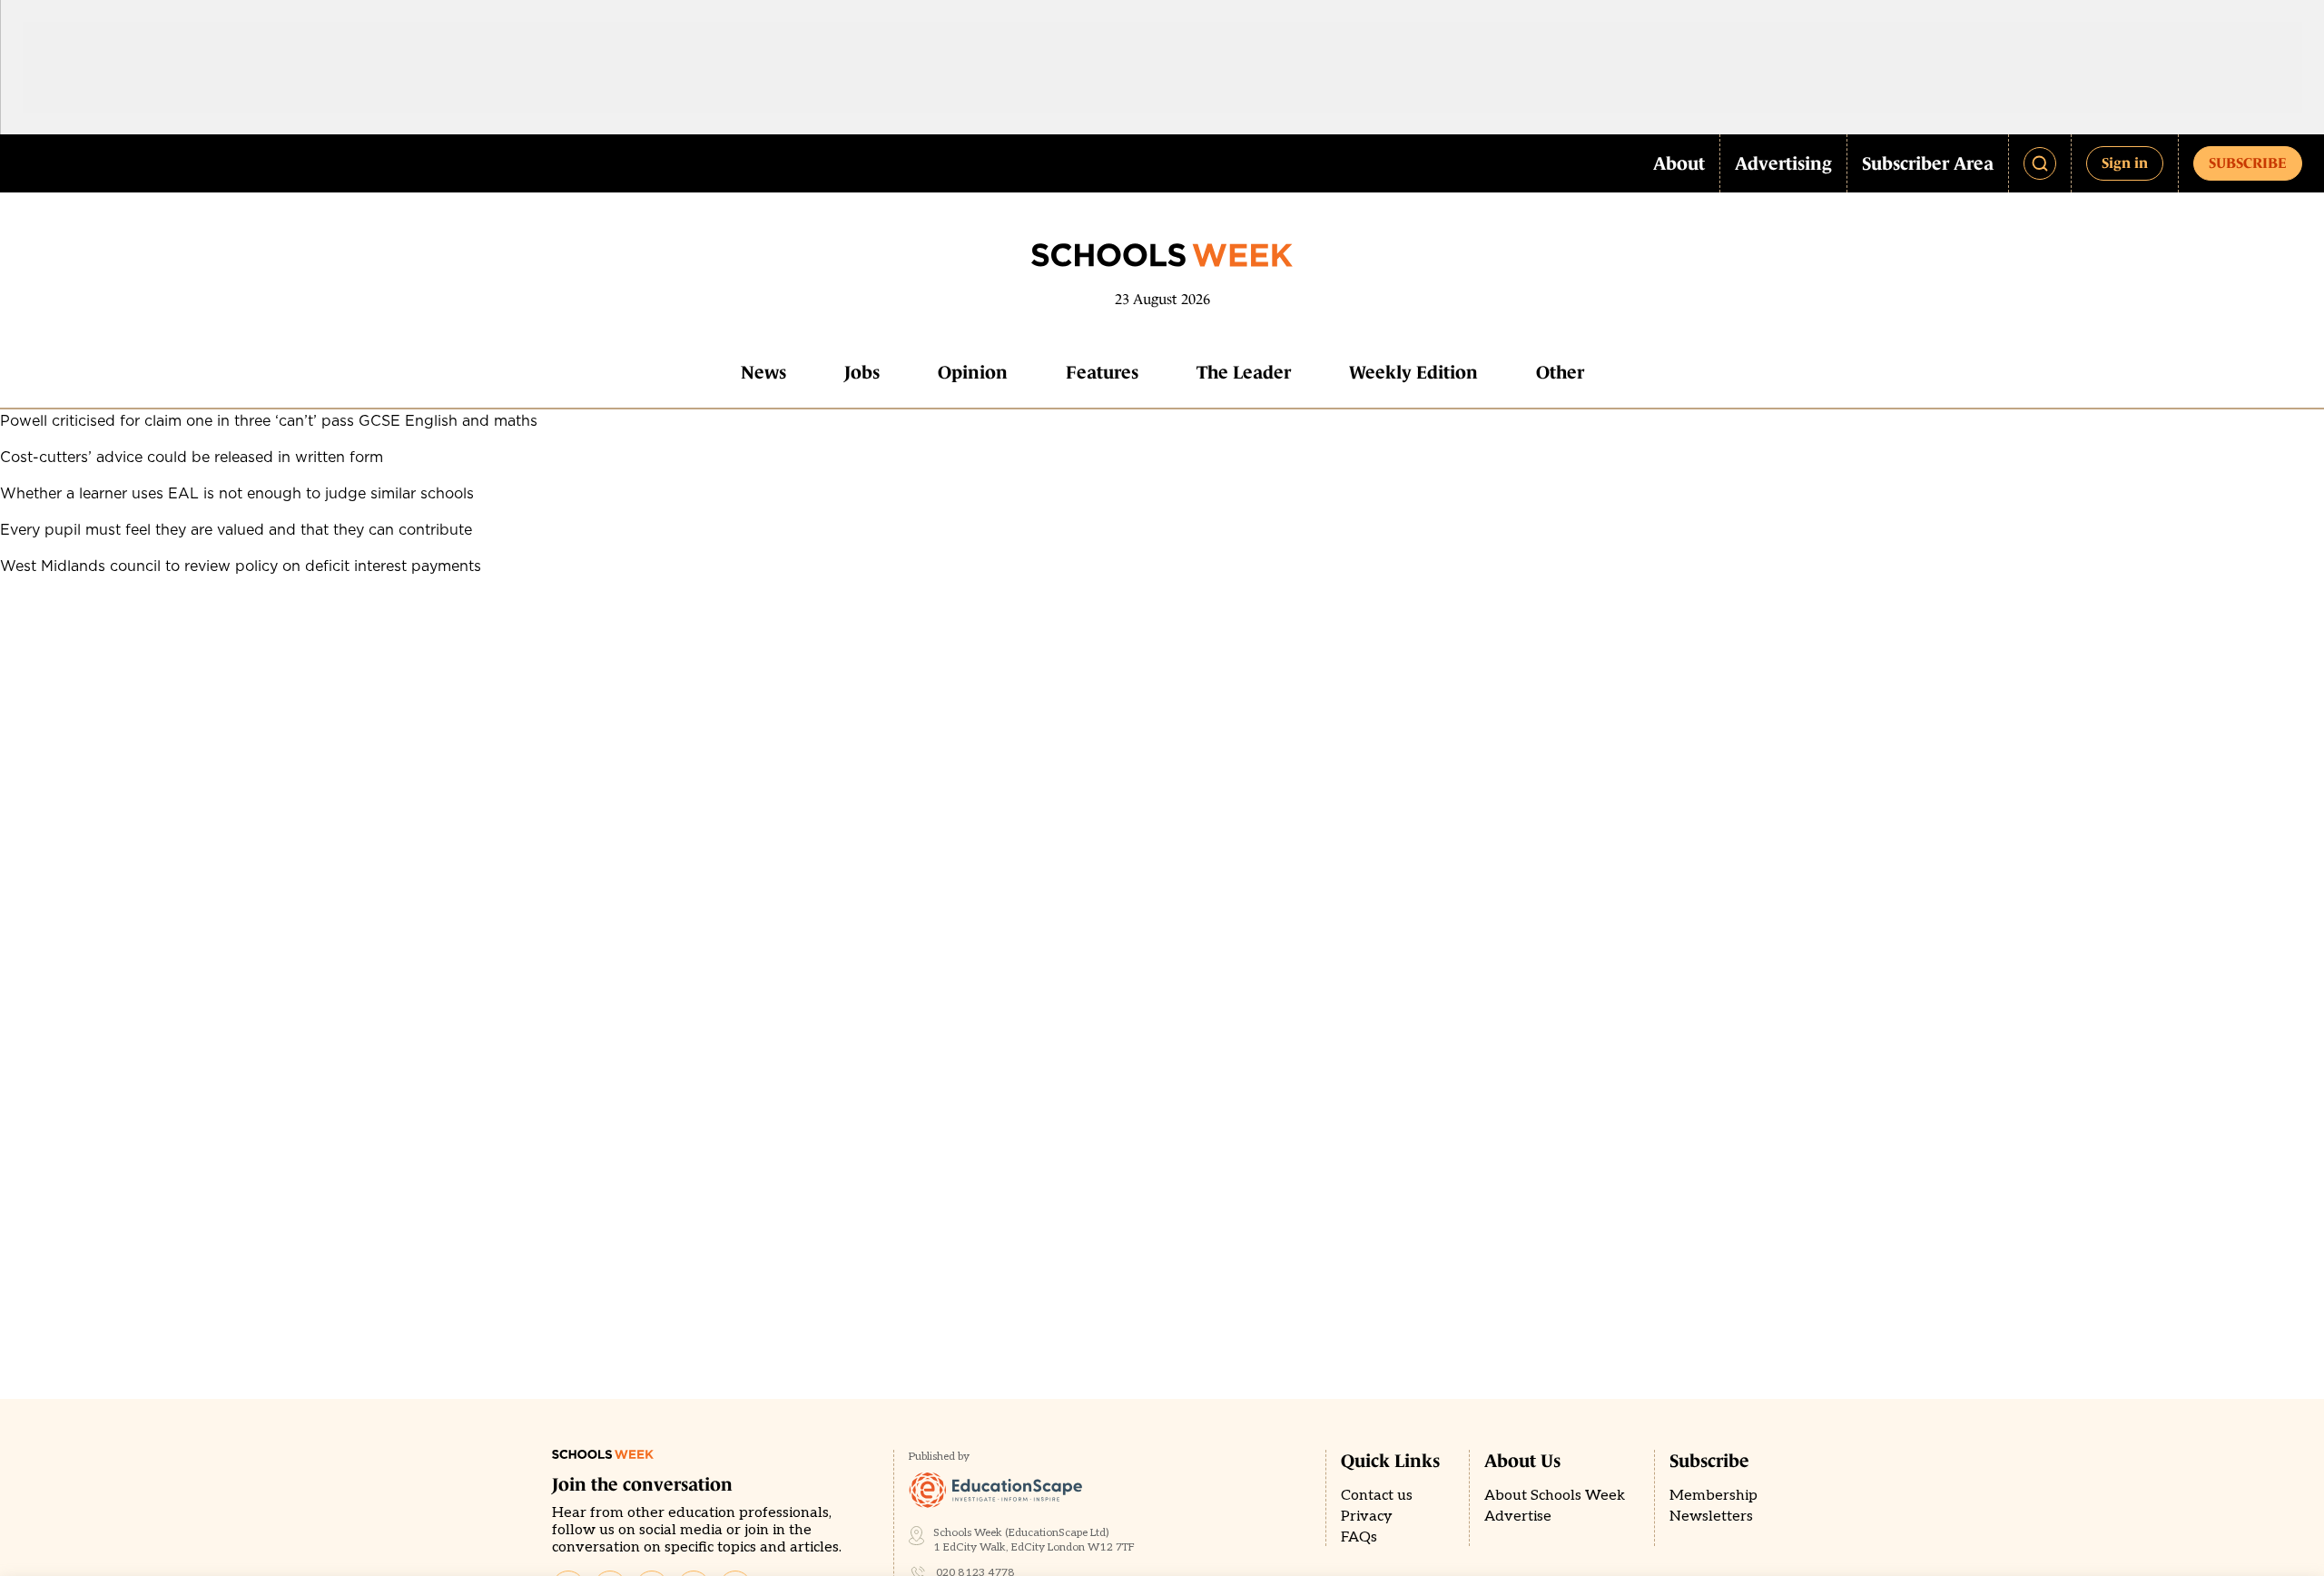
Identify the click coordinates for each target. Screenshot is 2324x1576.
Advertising (1783, 163)
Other (1560, 372)
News (763, 372)
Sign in (2125, 163)
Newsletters (1711, 1517)
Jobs (862, 372)
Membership (1713, 1496)
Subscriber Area (1928, 163)
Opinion (973, 372)
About (1679, 163)
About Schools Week (1555, 1496)
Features (1102, 372)
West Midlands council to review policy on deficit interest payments (241, 566)
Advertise (1518, 1517)
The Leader (1244, 372)
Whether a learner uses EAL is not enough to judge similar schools (237, 493)
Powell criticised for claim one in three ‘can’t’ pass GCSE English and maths (269, 420)
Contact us (1377, 1496)
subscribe (2248, 163)
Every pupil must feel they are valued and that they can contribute (236, 529)
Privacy (1367, 1517)
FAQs (1359, 1537)
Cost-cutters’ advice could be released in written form (192, 457)
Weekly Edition (1413, 372)
